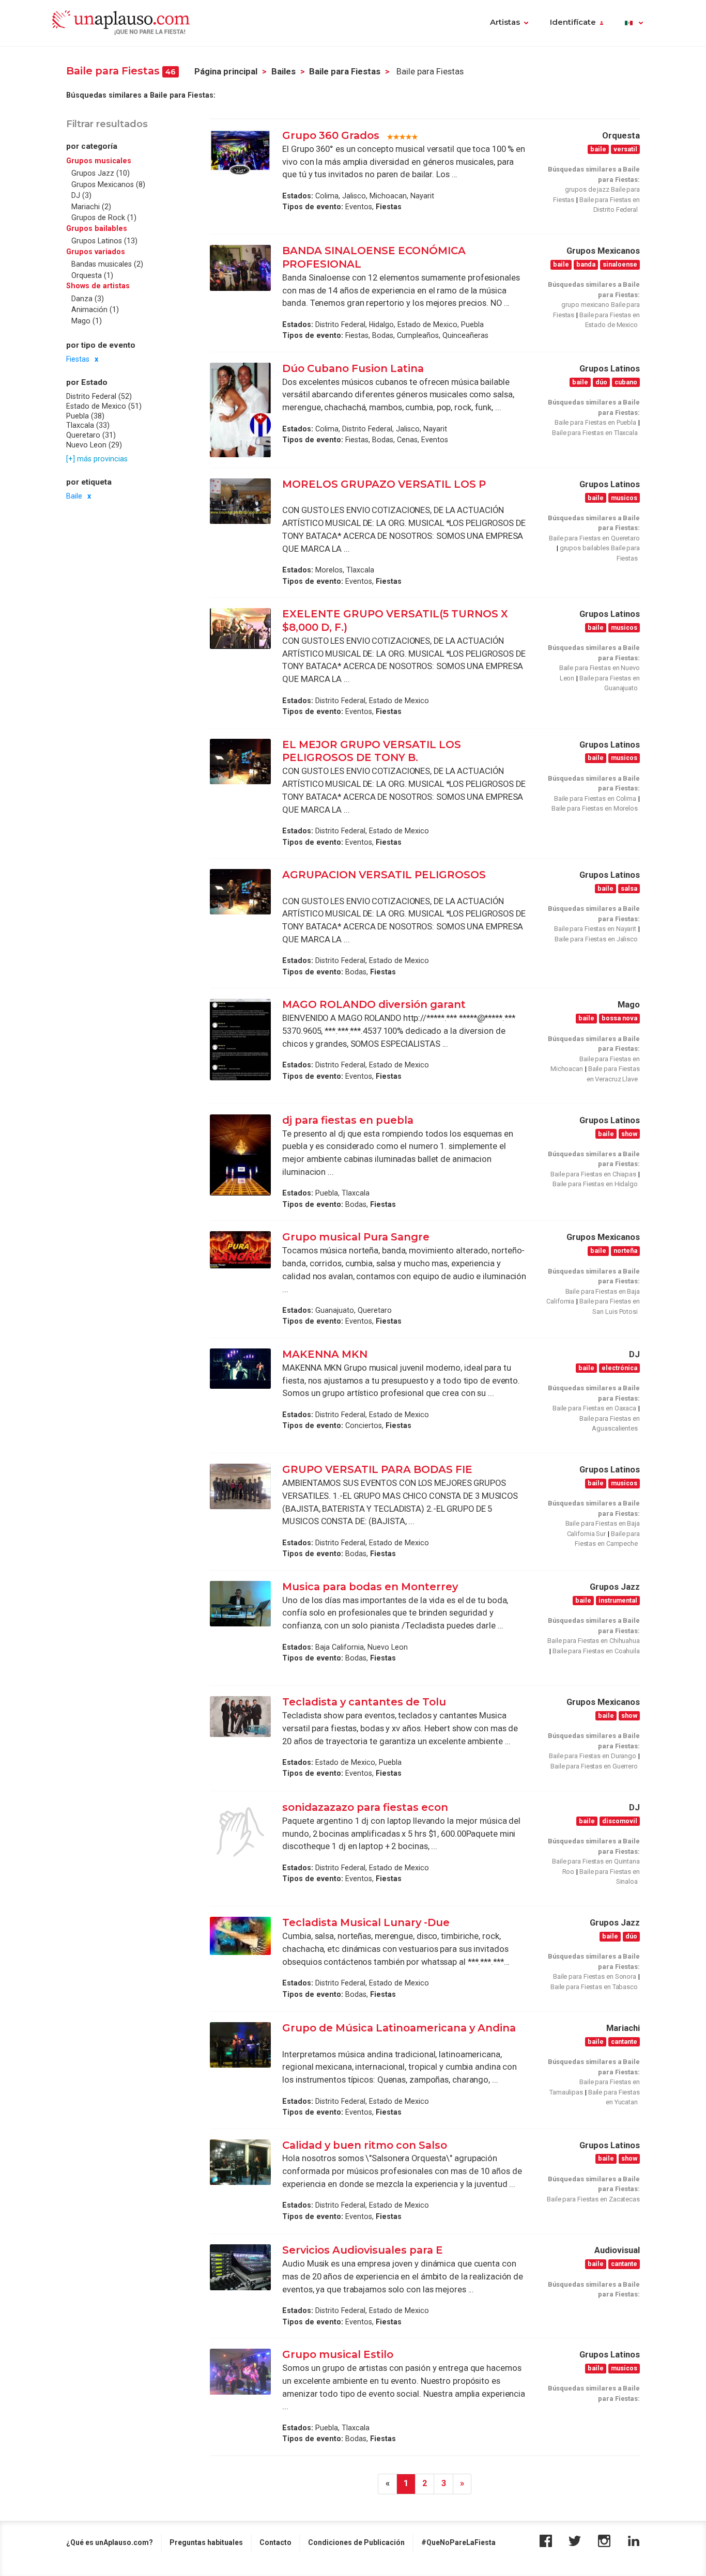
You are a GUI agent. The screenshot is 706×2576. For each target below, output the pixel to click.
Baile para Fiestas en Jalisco (596, 939)
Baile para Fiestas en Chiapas (593, 1174)
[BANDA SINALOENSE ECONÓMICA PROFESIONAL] (240, 268)
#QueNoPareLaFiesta (458, 2542)
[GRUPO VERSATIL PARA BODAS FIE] (240, 1486)
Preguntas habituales (206, 2542)
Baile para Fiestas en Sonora (595, 1976)
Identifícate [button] (573, 22)
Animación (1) (95, 309)
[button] (634, 23)
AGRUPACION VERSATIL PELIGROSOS (384, 875)
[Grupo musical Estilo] (240, 2371)
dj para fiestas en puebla (348, 1120)
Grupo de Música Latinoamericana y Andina (399, 2028)
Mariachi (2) (91, 206)
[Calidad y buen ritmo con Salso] (240, 2162)
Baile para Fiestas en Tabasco (594, 1987)
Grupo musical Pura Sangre (356, 1237)
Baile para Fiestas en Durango (593, 1756)
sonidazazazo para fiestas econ (365, 1807)
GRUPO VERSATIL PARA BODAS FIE (377, 1469)
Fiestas (78, 359)
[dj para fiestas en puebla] (240, 1155)
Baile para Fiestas (345, 72)
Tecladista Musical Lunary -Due (366, 1922)
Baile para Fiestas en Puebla (595, 422)
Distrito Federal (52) (99, 396)
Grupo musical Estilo (338, 2354)
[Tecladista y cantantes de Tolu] (240, 1717)
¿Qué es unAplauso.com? (110, 2542)
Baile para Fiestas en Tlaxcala (595, 433)
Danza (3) (88, 298)
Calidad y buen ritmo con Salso (365, 2145)
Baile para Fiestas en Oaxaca (594, 1408)
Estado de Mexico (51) (104, 406)
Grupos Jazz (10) (101, 173)
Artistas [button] (505, 22)
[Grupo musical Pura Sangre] (240, 1250)
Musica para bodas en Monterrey (370, 1587)
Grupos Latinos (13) (104, 241)
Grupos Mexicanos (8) (108, 184)
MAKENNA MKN (325, 1354)
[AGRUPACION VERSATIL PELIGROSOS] (240, 892)
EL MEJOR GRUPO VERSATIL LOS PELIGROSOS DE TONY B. (372, 751)
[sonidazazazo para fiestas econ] (240, 1832)
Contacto (275, 2542)
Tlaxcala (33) (88, 425)
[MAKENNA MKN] (240, 1369)
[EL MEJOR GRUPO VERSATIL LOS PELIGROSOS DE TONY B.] (240, 762)
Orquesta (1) (92, 275)
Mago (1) (87, 320)
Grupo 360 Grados (331, 135)
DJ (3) (81, 195)
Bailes (283, 72)
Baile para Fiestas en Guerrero (594, 1766)
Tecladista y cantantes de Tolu (364, 1702)
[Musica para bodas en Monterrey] (240, 1604)
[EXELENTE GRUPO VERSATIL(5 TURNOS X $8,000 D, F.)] (240, 629)
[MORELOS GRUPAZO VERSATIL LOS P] (240, 501)
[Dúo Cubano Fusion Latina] (240, 410)
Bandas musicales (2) (107, 264)
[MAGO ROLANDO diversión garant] (240, 1039)
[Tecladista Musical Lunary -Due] (240, 1936)
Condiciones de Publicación (356, 2542)
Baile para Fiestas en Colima (595, 798)
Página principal (226, 72)
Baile (74, 496)
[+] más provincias (97, 458)
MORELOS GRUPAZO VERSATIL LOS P (384, 484)
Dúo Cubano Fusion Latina (354, 368)
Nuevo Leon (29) (94, 444)
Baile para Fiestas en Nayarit (595, 929)
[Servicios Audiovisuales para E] (240, 2267)
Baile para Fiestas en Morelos (595, 808)
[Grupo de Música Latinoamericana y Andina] (240, 2045)
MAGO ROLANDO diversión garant (374, 1004)
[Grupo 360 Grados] (240, 152)
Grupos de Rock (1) (104, 218)
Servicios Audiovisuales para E (363, 2250)
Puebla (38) (85, 415)
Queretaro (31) (91, 434)
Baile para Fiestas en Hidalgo (595, 1184)
